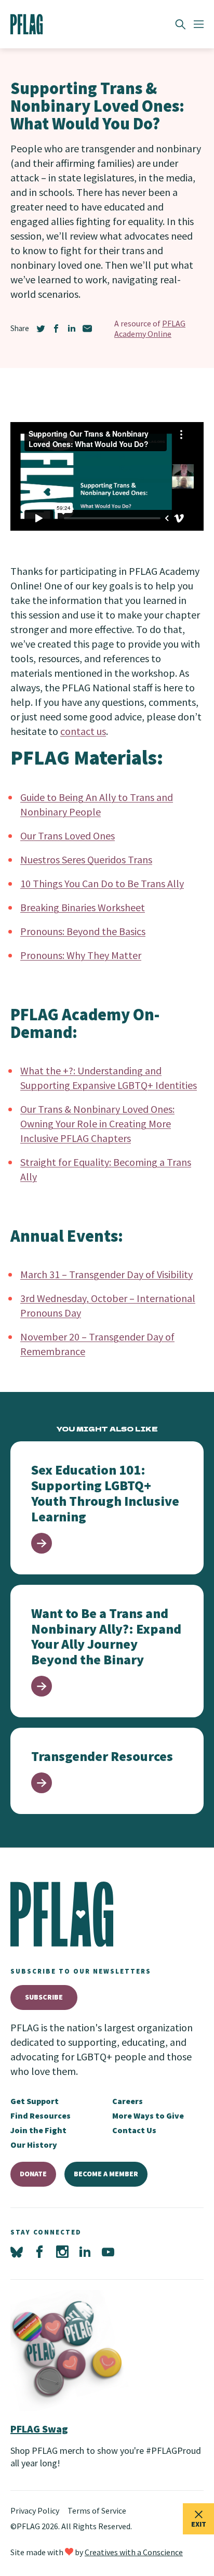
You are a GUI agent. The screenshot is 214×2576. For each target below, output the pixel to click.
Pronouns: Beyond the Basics (83, 931)
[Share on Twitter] (41, 328)
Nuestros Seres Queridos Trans (86, 859)
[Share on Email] (87, 328)
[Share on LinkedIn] (72, 328)
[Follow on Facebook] (39, 2252)
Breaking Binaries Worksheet (83, 907)
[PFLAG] (27, 24)
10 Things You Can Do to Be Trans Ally (102, 883)
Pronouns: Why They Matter (81, 955)
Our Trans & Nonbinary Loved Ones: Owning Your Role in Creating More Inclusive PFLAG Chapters (97, 1123)
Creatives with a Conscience (134, 2552)
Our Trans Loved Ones (68, 836)
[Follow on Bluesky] (17, 2252)
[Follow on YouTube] (108, 2252)
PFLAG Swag (39, 2429)
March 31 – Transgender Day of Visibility (106, 1274)
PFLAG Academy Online (150, 328)
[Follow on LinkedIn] (85, 2252)
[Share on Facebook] (56, 328)
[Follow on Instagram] (62, 2252)
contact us (83, 731)
